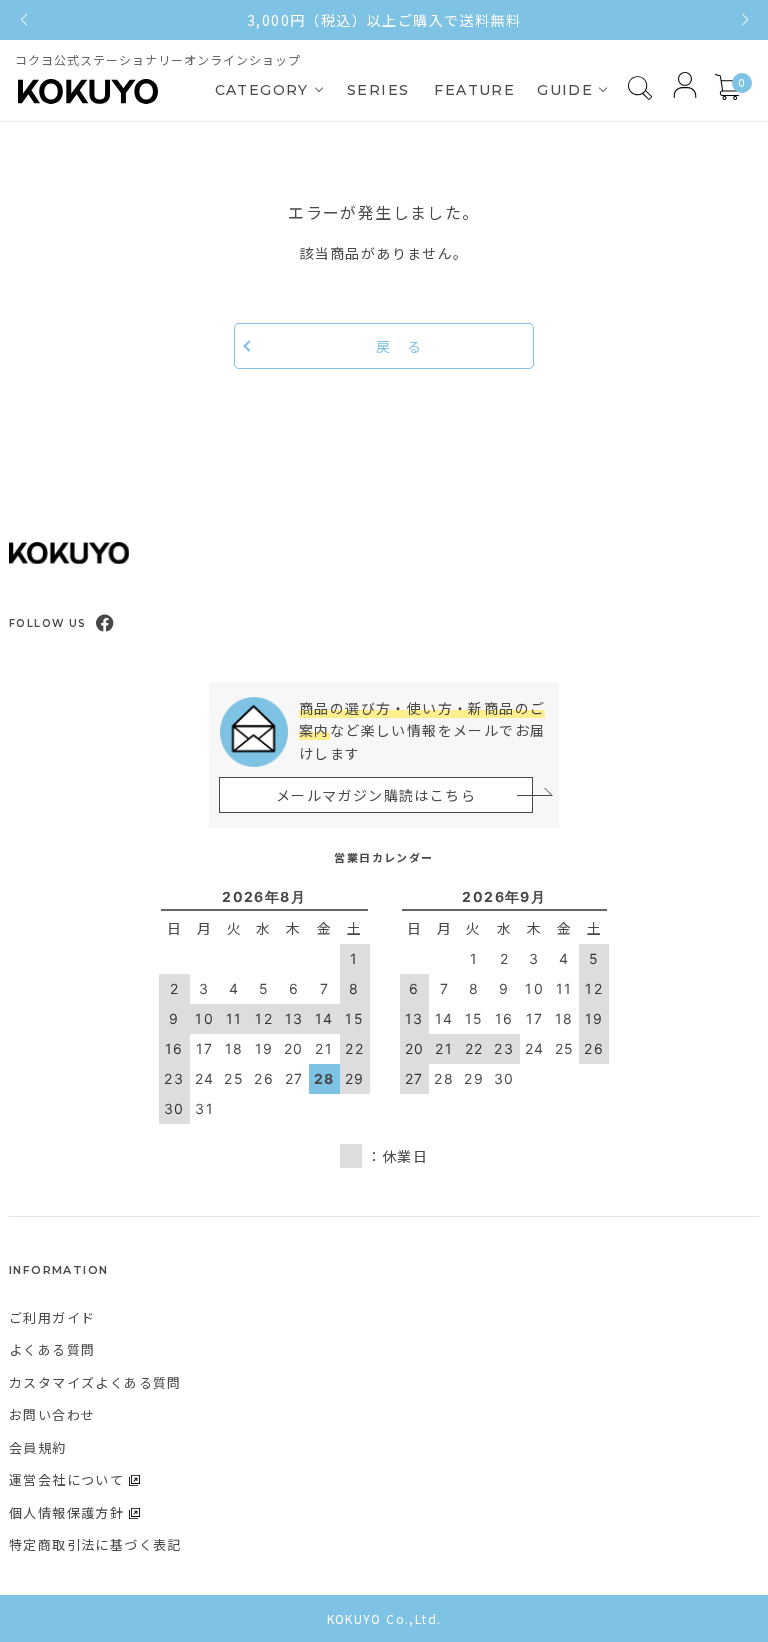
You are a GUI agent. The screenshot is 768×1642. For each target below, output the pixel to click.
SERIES (378, 90)
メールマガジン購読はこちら (376, 795)
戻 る (399, 346)
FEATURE (474, 90)
